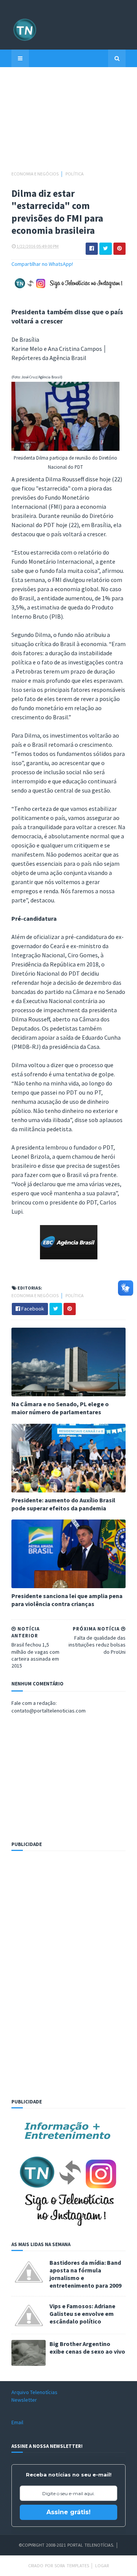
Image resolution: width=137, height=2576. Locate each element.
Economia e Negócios (35, 174)
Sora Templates (72, 2566)
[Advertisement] (68, 122)
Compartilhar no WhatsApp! (42, 264)
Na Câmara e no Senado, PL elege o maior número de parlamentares (60, 1408)
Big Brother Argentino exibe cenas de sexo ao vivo (87, 2348)
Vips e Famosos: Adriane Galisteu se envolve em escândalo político (82, 2314)
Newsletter (24, 2400)
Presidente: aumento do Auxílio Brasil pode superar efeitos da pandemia (63, 1504)
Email (17, 2422)
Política (75, 174)
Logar (102, 2566)
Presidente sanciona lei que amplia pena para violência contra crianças (67, 1600)
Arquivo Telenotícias (34, 2392)
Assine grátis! (68, 2512)
